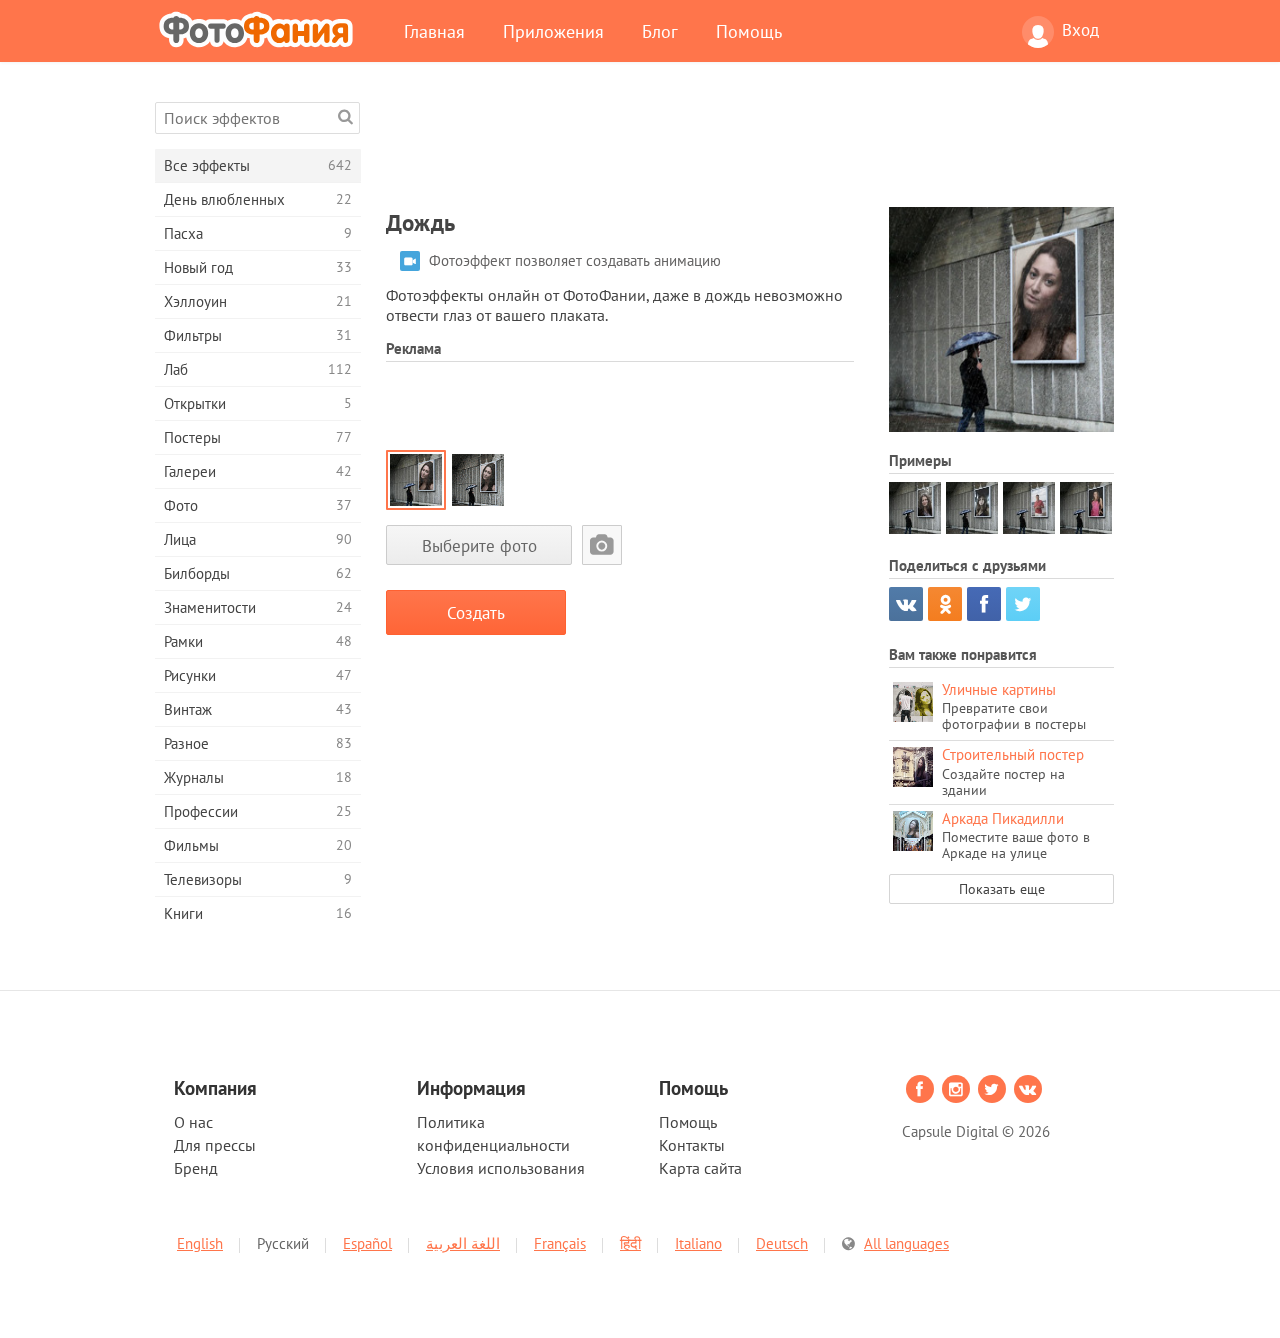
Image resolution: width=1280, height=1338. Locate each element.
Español (367, 1243)
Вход (1080, 30)
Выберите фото (479, 545)
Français (560, 1243)
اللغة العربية (463, 1243)
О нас (193, 1122)
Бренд (196, 1168)
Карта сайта (700, 1168)
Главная (434, 31)
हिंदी (630, 1243)
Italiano (698, 1243)
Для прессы (215, 1145)
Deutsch (782, 1243)
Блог (660, 31)
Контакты (692, 1145)
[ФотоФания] (260, 29)
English (200, 1243)
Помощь (749, 31)
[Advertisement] (750, 147)
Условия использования (501, 1168)
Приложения (553, 31)
